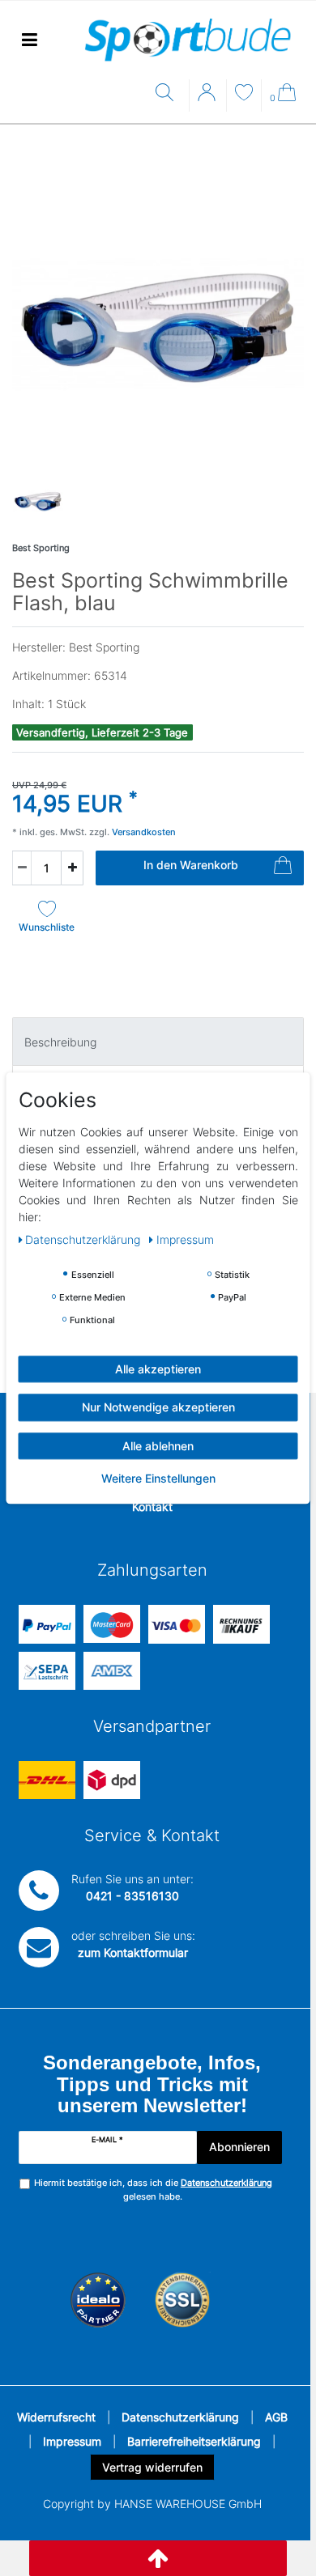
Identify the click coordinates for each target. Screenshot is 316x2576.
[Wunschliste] (244, 94)
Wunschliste (47, 927)
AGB (276, 2417)
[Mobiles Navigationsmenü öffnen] (29, 40)
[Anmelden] (208, 98)
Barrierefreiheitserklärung (194, 2441)
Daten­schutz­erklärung (84, 1239)
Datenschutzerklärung (180, 2417)
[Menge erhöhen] (72, 868)
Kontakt (152, 1507)
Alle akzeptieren (158, 1369)
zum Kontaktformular (133, 1952)
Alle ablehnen (158, 1446)
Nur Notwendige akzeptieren (158, 1407)
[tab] (158, 1041)
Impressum (72, 2441)
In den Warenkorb (191, 865)
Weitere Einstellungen (158, 1478)
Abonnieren (239, 2147)
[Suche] (168, 93)
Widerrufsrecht (56, 2417)
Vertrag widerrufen (152, 2467)
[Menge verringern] (22, 868)
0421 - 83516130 (132, 1896)
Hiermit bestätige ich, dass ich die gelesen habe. (153, 2190)
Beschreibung (60, 1042)
